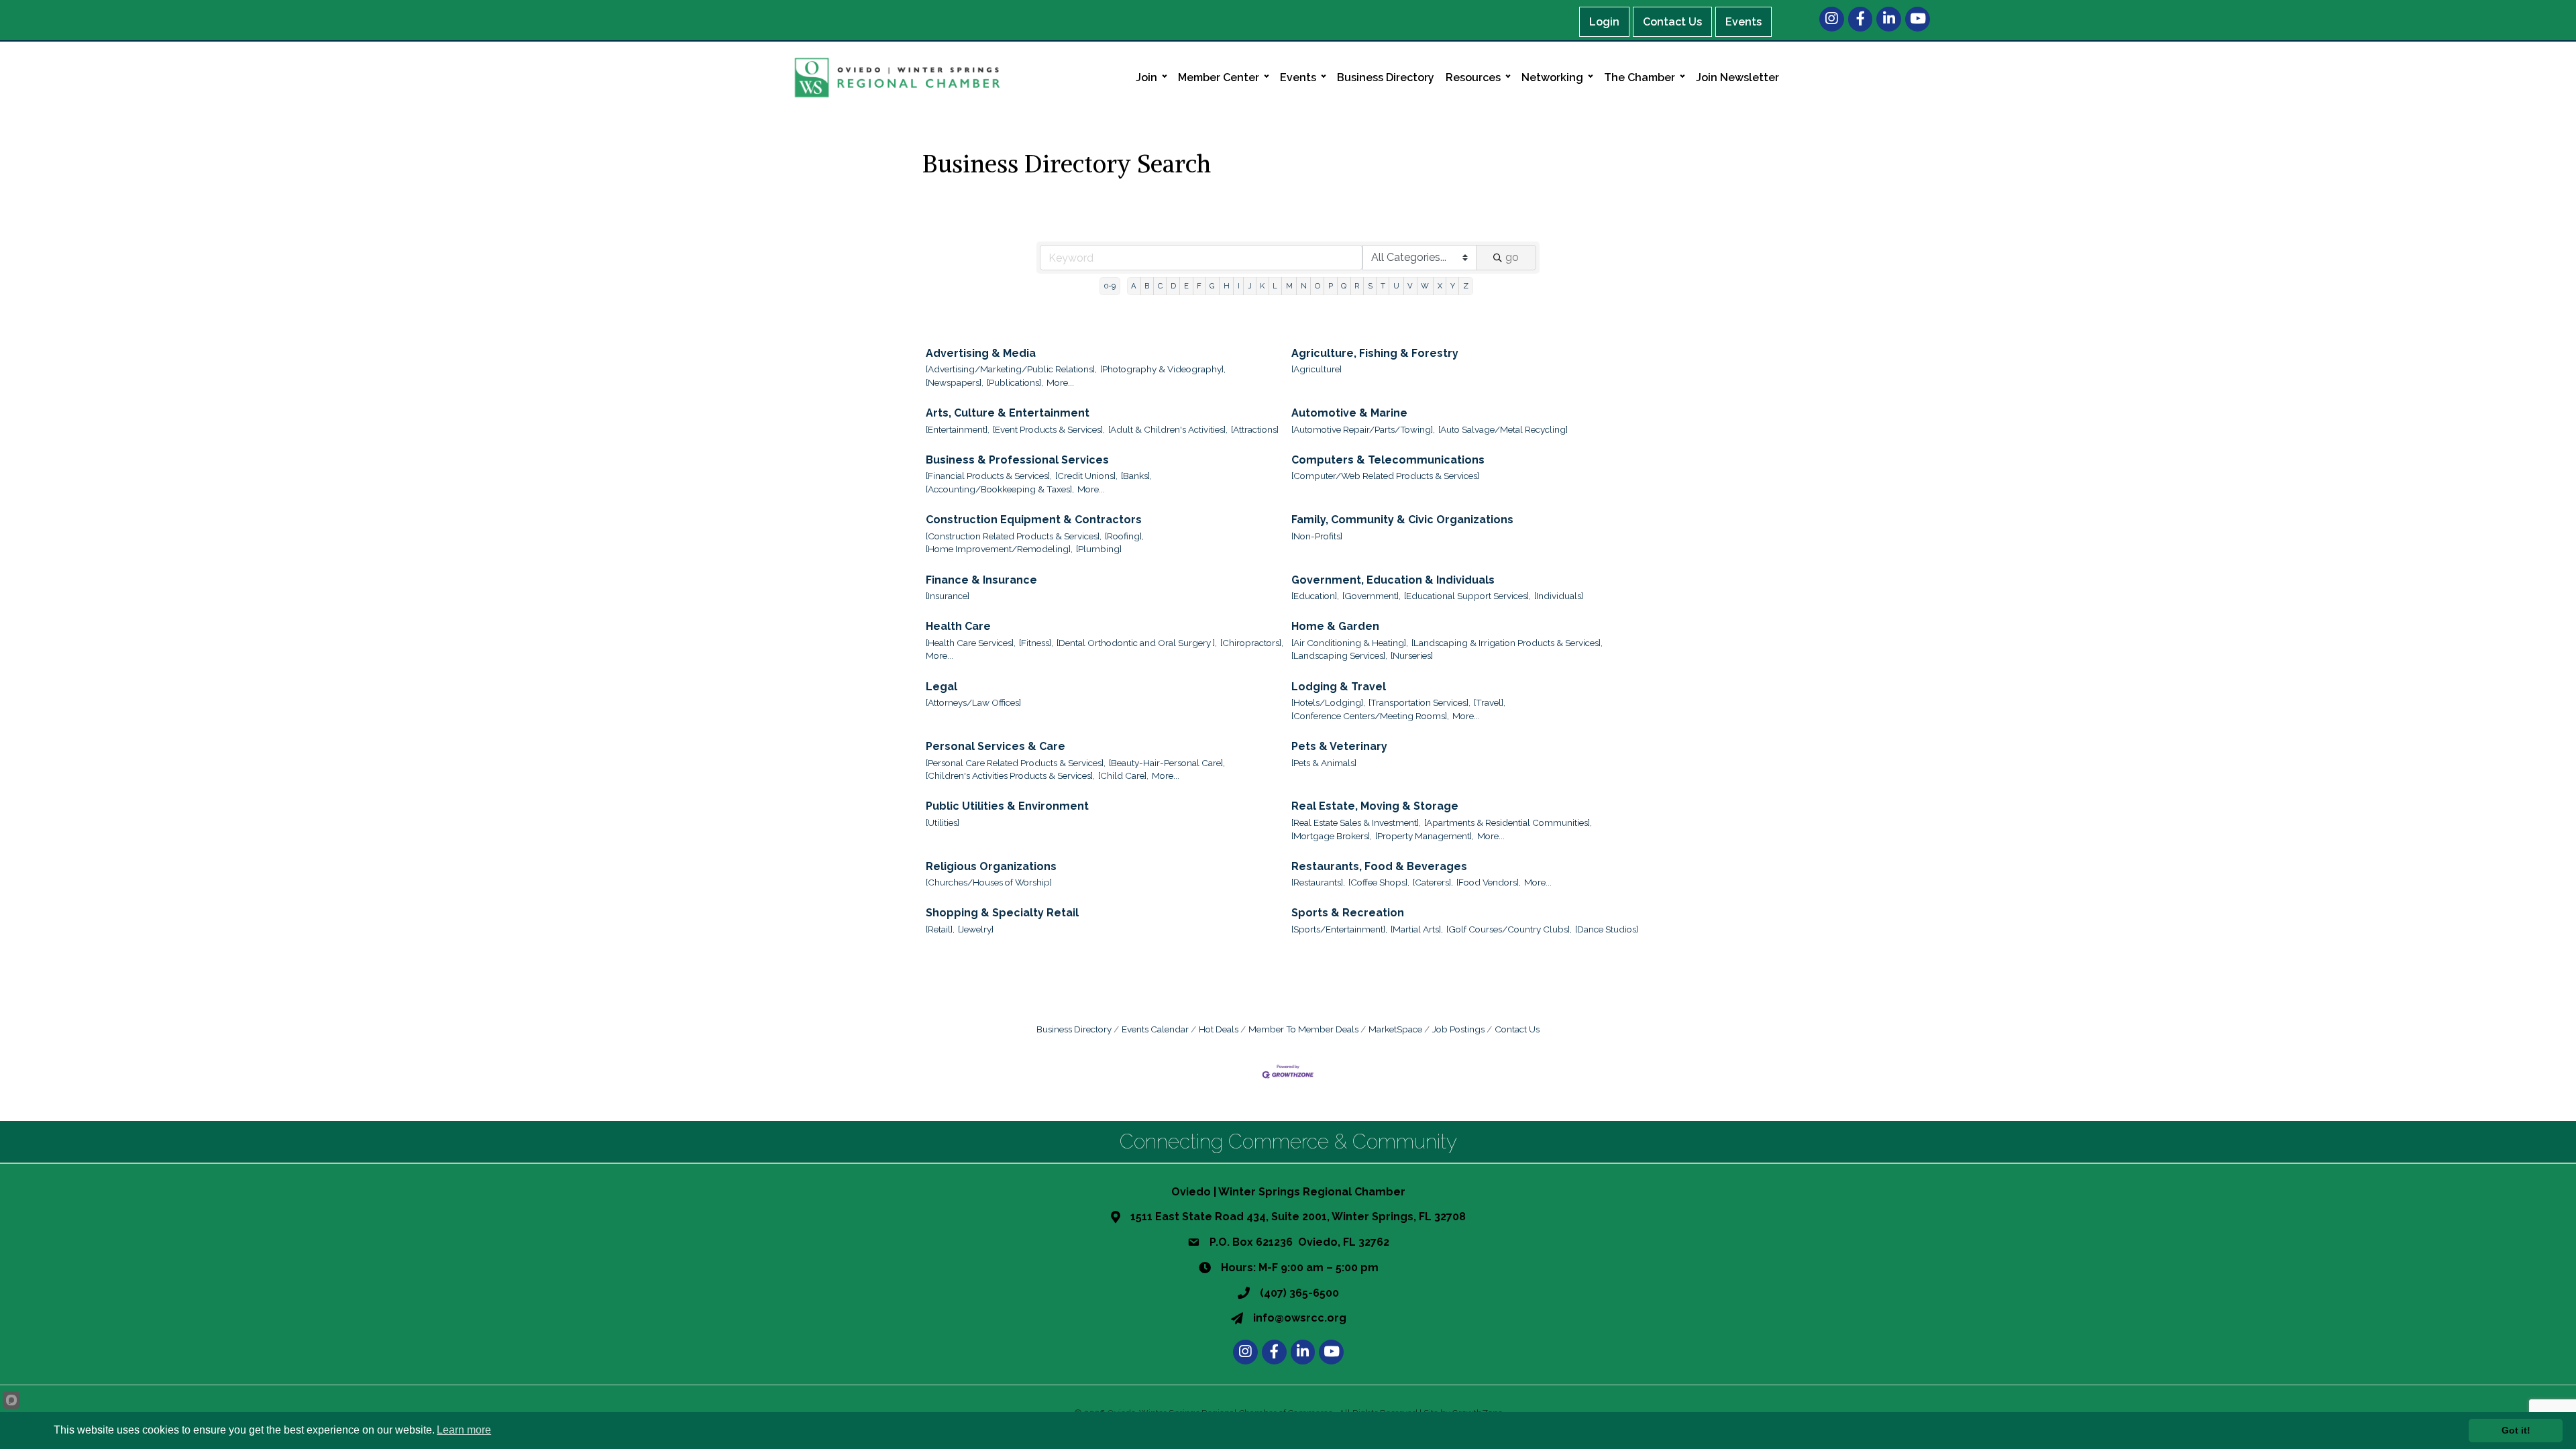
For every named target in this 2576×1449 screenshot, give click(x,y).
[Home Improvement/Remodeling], (999, 549)
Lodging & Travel (1339, 687)
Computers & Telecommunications (1388, 460)
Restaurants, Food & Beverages (1379, 866)
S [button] (1370, 286)
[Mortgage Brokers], (1332, 836)
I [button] (1239, 286)
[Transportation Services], (1419, 702)
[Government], (1372, 596)
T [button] (1383, 286)
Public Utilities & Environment (1007, 806)
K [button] (1262, 286)
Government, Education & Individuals (1393, 580)
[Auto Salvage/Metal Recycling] (1503, 429)
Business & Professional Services (1017, 460)
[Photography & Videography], (1163, 369)
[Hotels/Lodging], (1328, 702)
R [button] (1357, 286)
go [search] (1512, 257)
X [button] (1440, 286)
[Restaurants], (1318, 882)
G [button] (1212, 286)
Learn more (464, 1430)
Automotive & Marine (1349, 413)
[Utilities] (943, 822)
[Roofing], (1124, 536)
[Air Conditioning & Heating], (1350, 643)
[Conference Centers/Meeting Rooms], (1370, 716)
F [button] (1199, 286)
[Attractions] (1255, 429)
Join (1146, 77)
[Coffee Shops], (1379, 882)
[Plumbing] (1099, 549)
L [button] (1275, 286)
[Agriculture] (1317, 369)
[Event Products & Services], (1049, 429)
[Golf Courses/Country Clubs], (1509, 929)
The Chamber (1640, 77)
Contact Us (1672, 22)
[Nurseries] (1412, 655)
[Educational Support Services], (1467, 596)
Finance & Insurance (981, 580)
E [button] (1186, 286)
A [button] (1134, 286)
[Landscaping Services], (1339, 655)
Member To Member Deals (1303, 1029)
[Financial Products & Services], (989, 476)
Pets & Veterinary (1339, 746)
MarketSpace (1395, 1029)
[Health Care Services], (971, 643)
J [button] (1250, 286)
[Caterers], (1433, 882)
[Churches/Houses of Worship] (989, 882)
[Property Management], (1425, 836)
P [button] (1331, 286)
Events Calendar (1155, 1029)
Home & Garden (1335, 626)
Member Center (1219, 77)
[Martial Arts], (1417, 929)
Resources (1473, 77)
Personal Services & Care (996, 746)
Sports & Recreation (1348, 913)
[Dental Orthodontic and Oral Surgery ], (1137, 643)
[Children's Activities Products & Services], (1010, 775)
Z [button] (1466, 286)
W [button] (1425, 286)
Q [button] (1344, 286)
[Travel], (1490, 702)
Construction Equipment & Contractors (1034, 520)
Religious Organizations (991, 866)
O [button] (1318, 286)
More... (1060, 382)
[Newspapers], (955, 382)
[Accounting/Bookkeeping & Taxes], (1000, 489)
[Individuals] (1559, 596)
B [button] (1147, 286)
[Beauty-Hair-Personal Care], (1167, 763)
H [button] (1227, 286)
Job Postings (1458, 1029)
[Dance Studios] (1607, 929)
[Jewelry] (976, 929)
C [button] (1160, 286)
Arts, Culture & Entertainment (1008, 413)
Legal (942, 687)
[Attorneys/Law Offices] (973, 702)
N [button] (1304, 286)
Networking (1552, 77)
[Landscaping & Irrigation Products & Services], (1507, 643)
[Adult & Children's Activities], (1168, 429)
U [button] (1396, 286)
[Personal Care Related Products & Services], (1016, 763)
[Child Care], (1123, 775)
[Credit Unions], (1086, 476)
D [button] (1173, 286)
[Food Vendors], (1489, 882)
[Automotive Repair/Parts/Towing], (1363, 429)
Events (1743, 22)
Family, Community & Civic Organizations (1402, 520)
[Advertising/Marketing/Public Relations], (1011, 369)
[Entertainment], (958, 429)
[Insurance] (948, 596)
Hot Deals (1219, 1029)
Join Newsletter (1737, 77)
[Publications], (1015, 382)
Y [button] (1453, 286)
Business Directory (1386, 77)
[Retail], (940, 929)
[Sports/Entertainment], (1339, 929)
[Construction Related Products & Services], (1014, 536)
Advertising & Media (981, 353)
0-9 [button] (1110, 286)
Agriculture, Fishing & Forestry (1375, 353)
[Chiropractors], (1252, 643)
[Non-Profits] (1317, 536)
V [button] (1410, 286)
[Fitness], (1036, 643)
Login (1604, 22)
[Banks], (1136, 476)
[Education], (1315, 596)
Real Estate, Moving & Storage (1375, 806)
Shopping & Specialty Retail (1002, 913)
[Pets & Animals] (1324, 763)
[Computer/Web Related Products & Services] (1385, 476)
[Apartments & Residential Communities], (1508, 822)
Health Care (958, 626)
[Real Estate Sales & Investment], (1356, 822)
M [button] (1289, 286)
